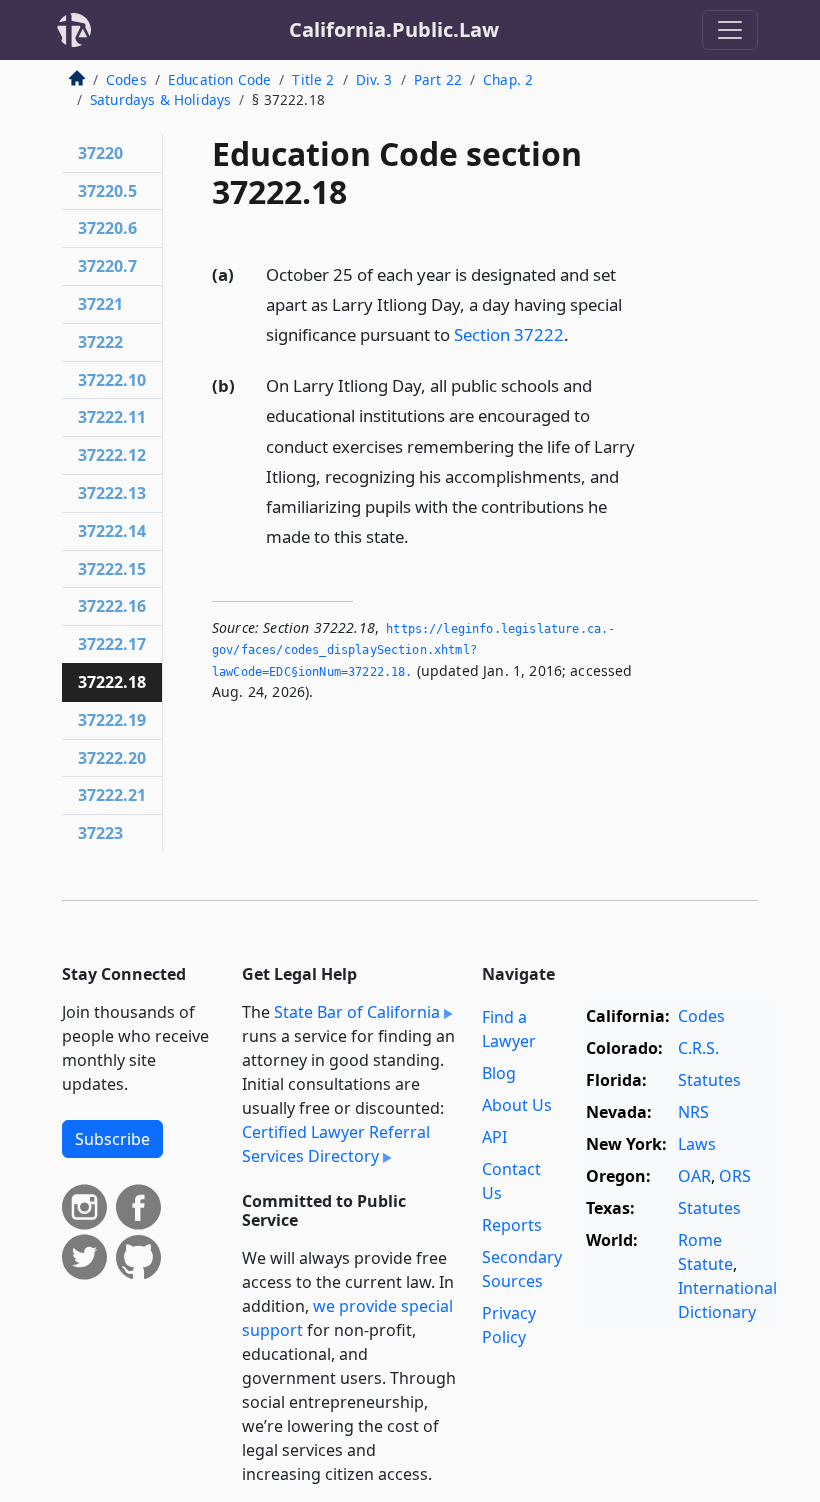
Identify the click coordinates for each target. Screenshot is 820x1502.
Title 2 (313, 79)
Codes (126, 79)
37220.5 (107, 191)
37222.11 (112, 417)
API (494, 1137)
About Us (517, 1105)
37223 (100, 833)
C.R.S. (698, 1048)
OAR (694, 1176)
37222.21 (112, 795)
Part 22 (438, 79)
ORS (735, 1176)
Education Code (219, 79)
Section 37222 (509, 334)
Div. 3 (374, 79)
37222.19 (112, 720)
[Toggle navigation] (730, 30)
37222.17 (112, 644)
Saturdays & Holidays (160, 99)
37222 (100, 342)
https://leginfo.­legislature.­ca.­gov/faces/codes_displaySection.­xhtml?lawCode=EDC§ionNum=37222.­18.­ (413, 650)
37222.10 (112, 380)
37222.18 (112, 682)
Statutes (709, 1080)
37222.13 (112, 493)
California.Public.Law (394, 29)
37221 (100, 304)
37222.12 (112, 455)
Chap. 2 (508, 79)
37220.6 (107, 228)
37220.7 (107, 266)
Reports (512, 1225)
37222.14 (112, 531)
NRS (693, 1112)
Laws (697, 1144)
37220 (100, 153)
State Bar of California (357, 1012)
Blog (499, 1073)
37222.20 (112, 758)
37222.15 (112, 569)
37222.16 (112, 606)
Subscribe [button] (112, 1139)
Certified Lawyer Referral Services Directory (336, 1144)
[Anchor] (580, 333)
